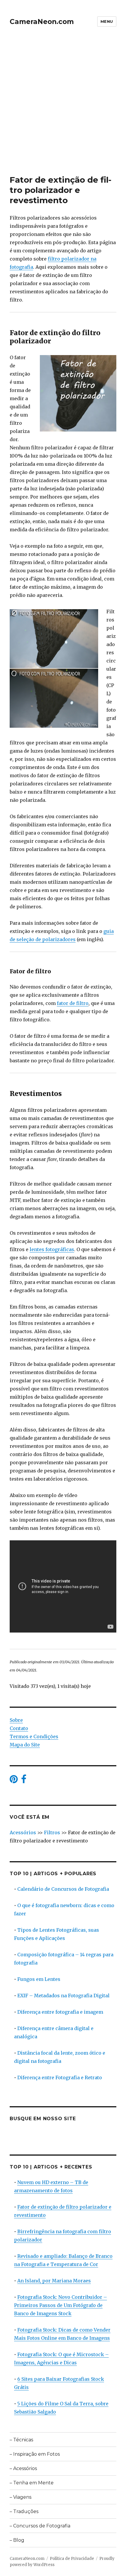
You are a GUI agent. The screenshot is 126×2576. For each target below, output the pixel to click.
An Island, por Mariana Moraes (54, 2281)
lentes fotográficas (52, 1249)
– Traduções (24, 2511)
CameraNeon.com (42, 22)
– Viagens (21, 2497)
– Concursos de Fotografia (40, 2526)
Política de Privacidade (72, 2559)
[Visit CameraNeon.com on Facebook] (24, 1781)
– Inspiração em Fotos (35, 2454)
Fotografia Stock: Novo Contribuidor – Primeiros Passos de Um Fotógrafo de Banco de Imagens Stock (61, 2305)
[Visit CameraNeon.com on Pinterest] (14, 1781)
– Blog (17, 2540)
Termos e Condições (34, 1736)
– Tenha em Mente (32, 2483)
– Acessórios (23, 2468)
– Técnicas (21, 2440)
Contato (19, 1728)
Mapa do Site (25, 1745)
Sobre (16, 1720)
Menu (107, 21)
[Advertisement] (63, 109)
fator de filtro (73, 1003)
